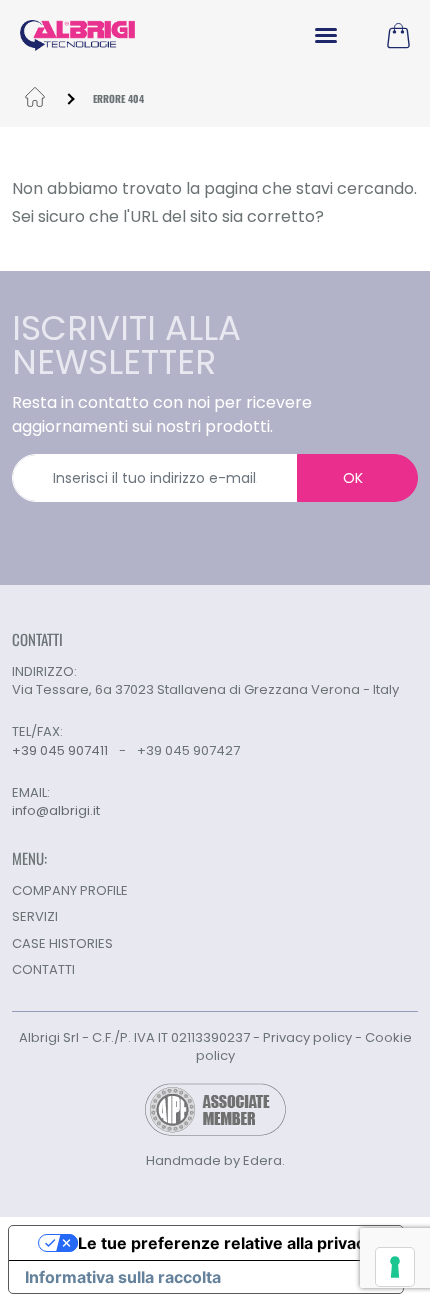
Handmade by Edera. (215, 1160)
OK (353, 478)
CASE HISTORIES (62, 943)
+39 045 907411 (60, 750)
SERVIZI (35, 916)
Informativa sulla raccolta (123, 1277)
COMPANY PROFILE (70, 890)
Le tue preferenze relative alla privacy (226, 1243)
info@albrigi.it (56, 811)
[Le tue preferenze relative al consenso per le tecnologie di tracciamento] (395, 1267)
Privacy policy (307, 1037)
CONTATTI (43, 969)
